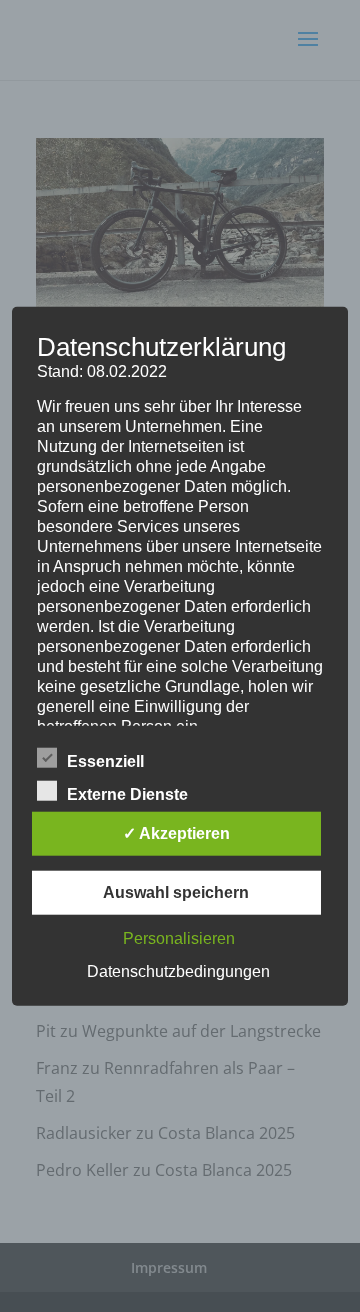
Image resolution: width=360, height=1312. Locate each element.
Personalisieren (179, 937)
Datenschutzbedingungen (178, 970)
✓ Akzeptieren (176, 832)
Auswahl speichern (176, 891)
